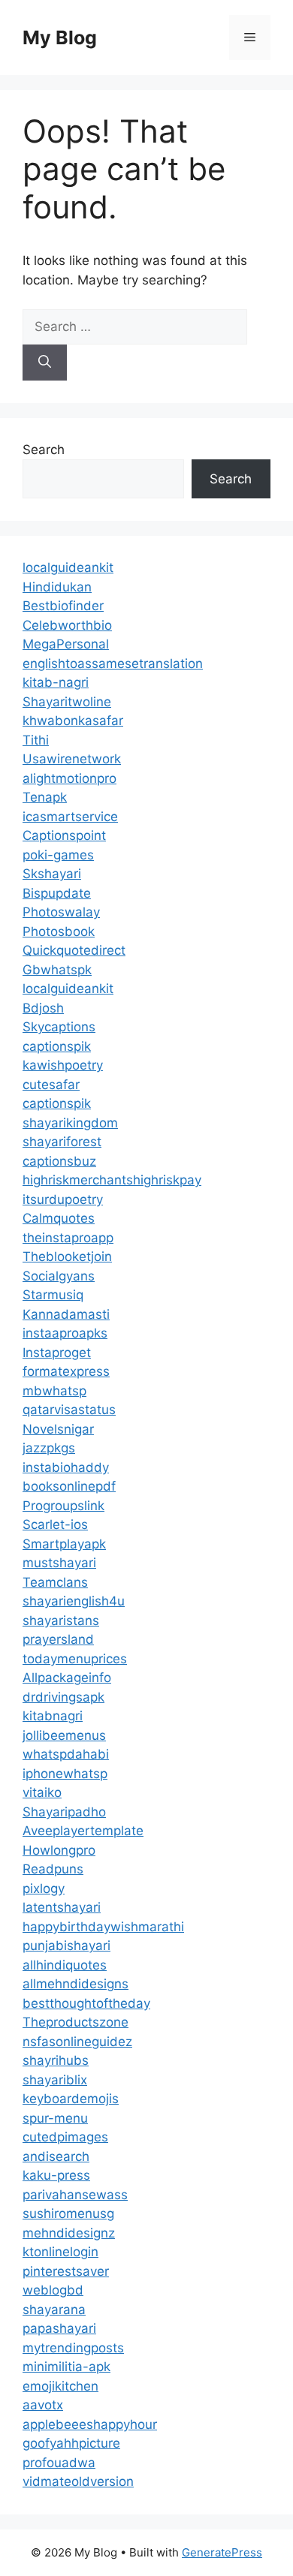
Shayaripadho (64, 1812)
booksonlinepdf (69, 1486)
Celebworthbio (67, 625)
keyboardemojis (71, 2099)
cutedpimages (65, 2137)
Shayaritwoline (67, 702)
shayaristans (61, 1621)
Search (44, 450)
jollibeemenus (64, 1735)
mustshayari (59, 1563)
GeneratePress (222, 2552)
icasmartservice (70, 817)
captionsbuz (59, 1161)
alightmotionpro (69, 778)
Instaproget (57, 1353)
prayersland (58, 1639)
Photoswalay (61, 912)
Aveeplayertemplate (83, 1831)
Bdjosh (43, 1008)
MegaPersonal (66, 644)
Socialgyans (59, 1276)
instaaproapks (65, 1333)
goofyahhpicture (71, 2443)
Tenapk (45, 797)
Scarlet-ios (55, 1524)
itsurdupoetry (63, 1199)
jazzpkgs (49, 1448)
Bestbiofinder (63, 606)
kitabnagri (53, 1716)
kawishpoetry (63, 1065)
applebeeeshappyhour (90, 2424)
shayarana (54, 2310)
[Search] (45, 363)
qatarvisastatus (69, 1410)
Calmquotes (59, 1218)
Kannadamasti (66, 1314)
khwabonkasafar (73, 721)
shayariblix (55, 2080)
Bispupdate (57, 893)
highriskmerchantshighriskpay (112, 1180)
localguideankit (68, 567)
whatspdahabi (66, 1754)
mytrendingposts (73, 2348)
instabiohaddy (66, 1467)
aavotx (43, 2405)
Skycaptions (59, 1027)
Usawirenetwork (72, 759)
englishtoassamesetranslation (113, 664)
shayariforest (62, 1142)
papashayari (59, 2328)
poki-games (58, 855)
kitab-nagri (56, 682)
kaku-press (56, 2175)
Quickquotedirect (74, 950)
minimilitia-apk (66, 2367)
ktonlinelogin (60, 2252)
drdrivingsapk (63, 1697)
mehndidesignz (69, 2233)
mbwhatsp (54, 1391)
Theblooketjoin (67, 1256)
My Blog (60, 38)
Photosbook (59, 931)
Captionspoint (64, 835)
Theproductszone (76, 2022)
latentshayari (62, 1907)
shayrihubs (56, 2060)
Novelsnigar (58, 1429)
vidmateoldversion (78, 2481)
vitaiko (42, 1792)
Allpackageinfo (67, 1678)
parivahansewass (75, 2195)
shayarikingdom (70, 1123)
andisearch (56, 2156)
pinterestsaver (66, 2271)
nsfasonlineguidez (77, 2042)
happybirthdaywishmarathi (103, 1927)
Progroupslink (63, 1506)
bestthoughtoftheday (86, 2003)
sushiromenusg (68, 2213)
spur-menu (55, 2118)
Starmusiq (53, 1295)
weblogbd (53, 2290)
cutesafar (51, 1085)
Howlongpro (59, 1850)
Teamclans (55, 1582)
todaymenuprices (75, 1659)
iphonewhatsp (65, 1774)
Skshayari (52, 874)
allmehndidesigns (76, 1984)
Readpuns (53, 1869)
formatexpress (66, 1371)
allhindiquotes (65, 1965)
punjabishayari (66, 1946)
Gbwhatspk (57, 970)
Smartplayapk (64, 1544)
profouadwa (59, 2463)
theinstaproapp (68, 1238)
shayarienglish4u (74, 1601)
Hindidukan (57, 587)
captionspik (57, 1046)
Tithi (36, 740)
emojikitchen (60, 2386)
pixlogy (44, 1888)
